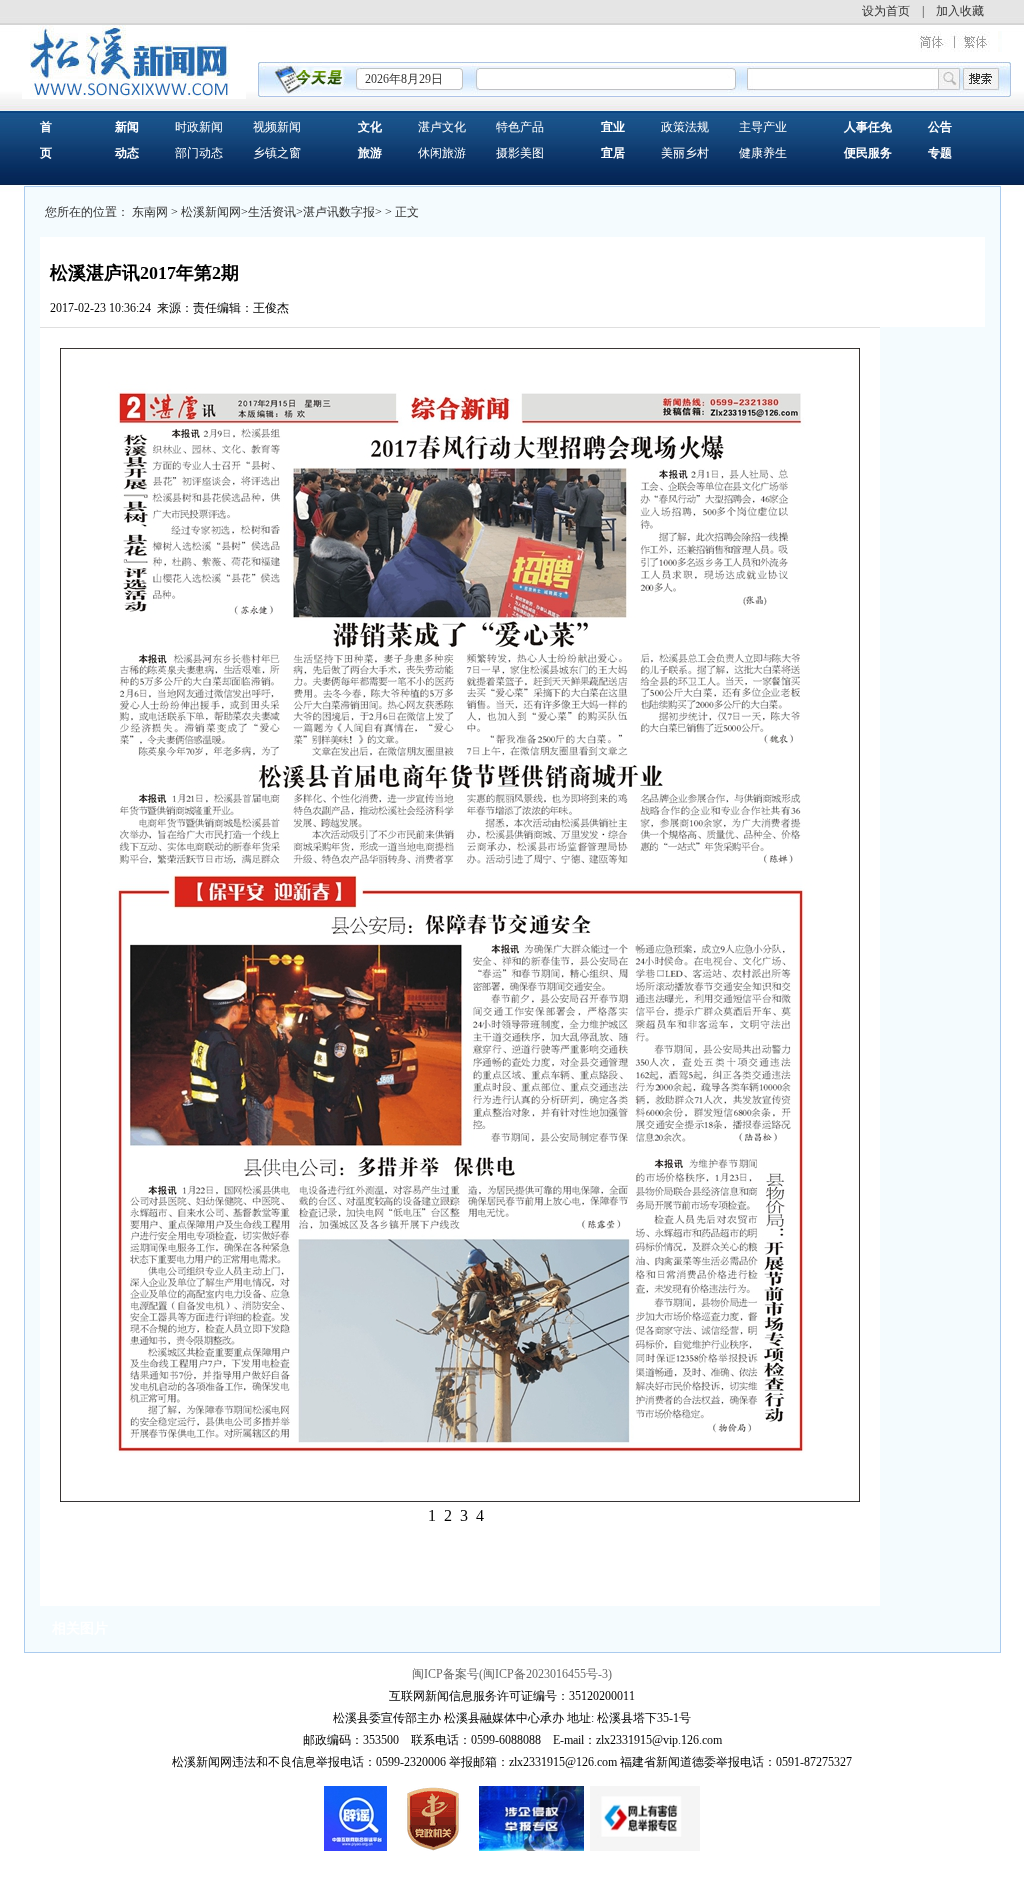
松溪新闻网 (211, 212)
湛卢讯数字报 (339, 212)
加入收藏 (960, 11)
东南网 (150, 212)
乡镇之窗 (277, 153)
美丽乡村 (685, 153)
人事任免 (868, 127)
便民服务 (868, 153)
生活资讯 (272, 212)
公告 (940, 127)
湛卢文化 (442, 127)
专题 (940, 153)
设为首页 (886, 11)
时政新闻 (199, 127)
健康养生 (763, 153)
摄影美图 (520, 153)
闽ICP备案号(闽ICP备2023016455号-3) (512, 1674)
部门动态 (199, 153)
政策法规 (685, 127)
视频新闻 (277, 127)
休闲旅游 (442, 153)
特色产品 (520, 127)
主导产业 (763, 127)
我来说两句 (331, 308)
